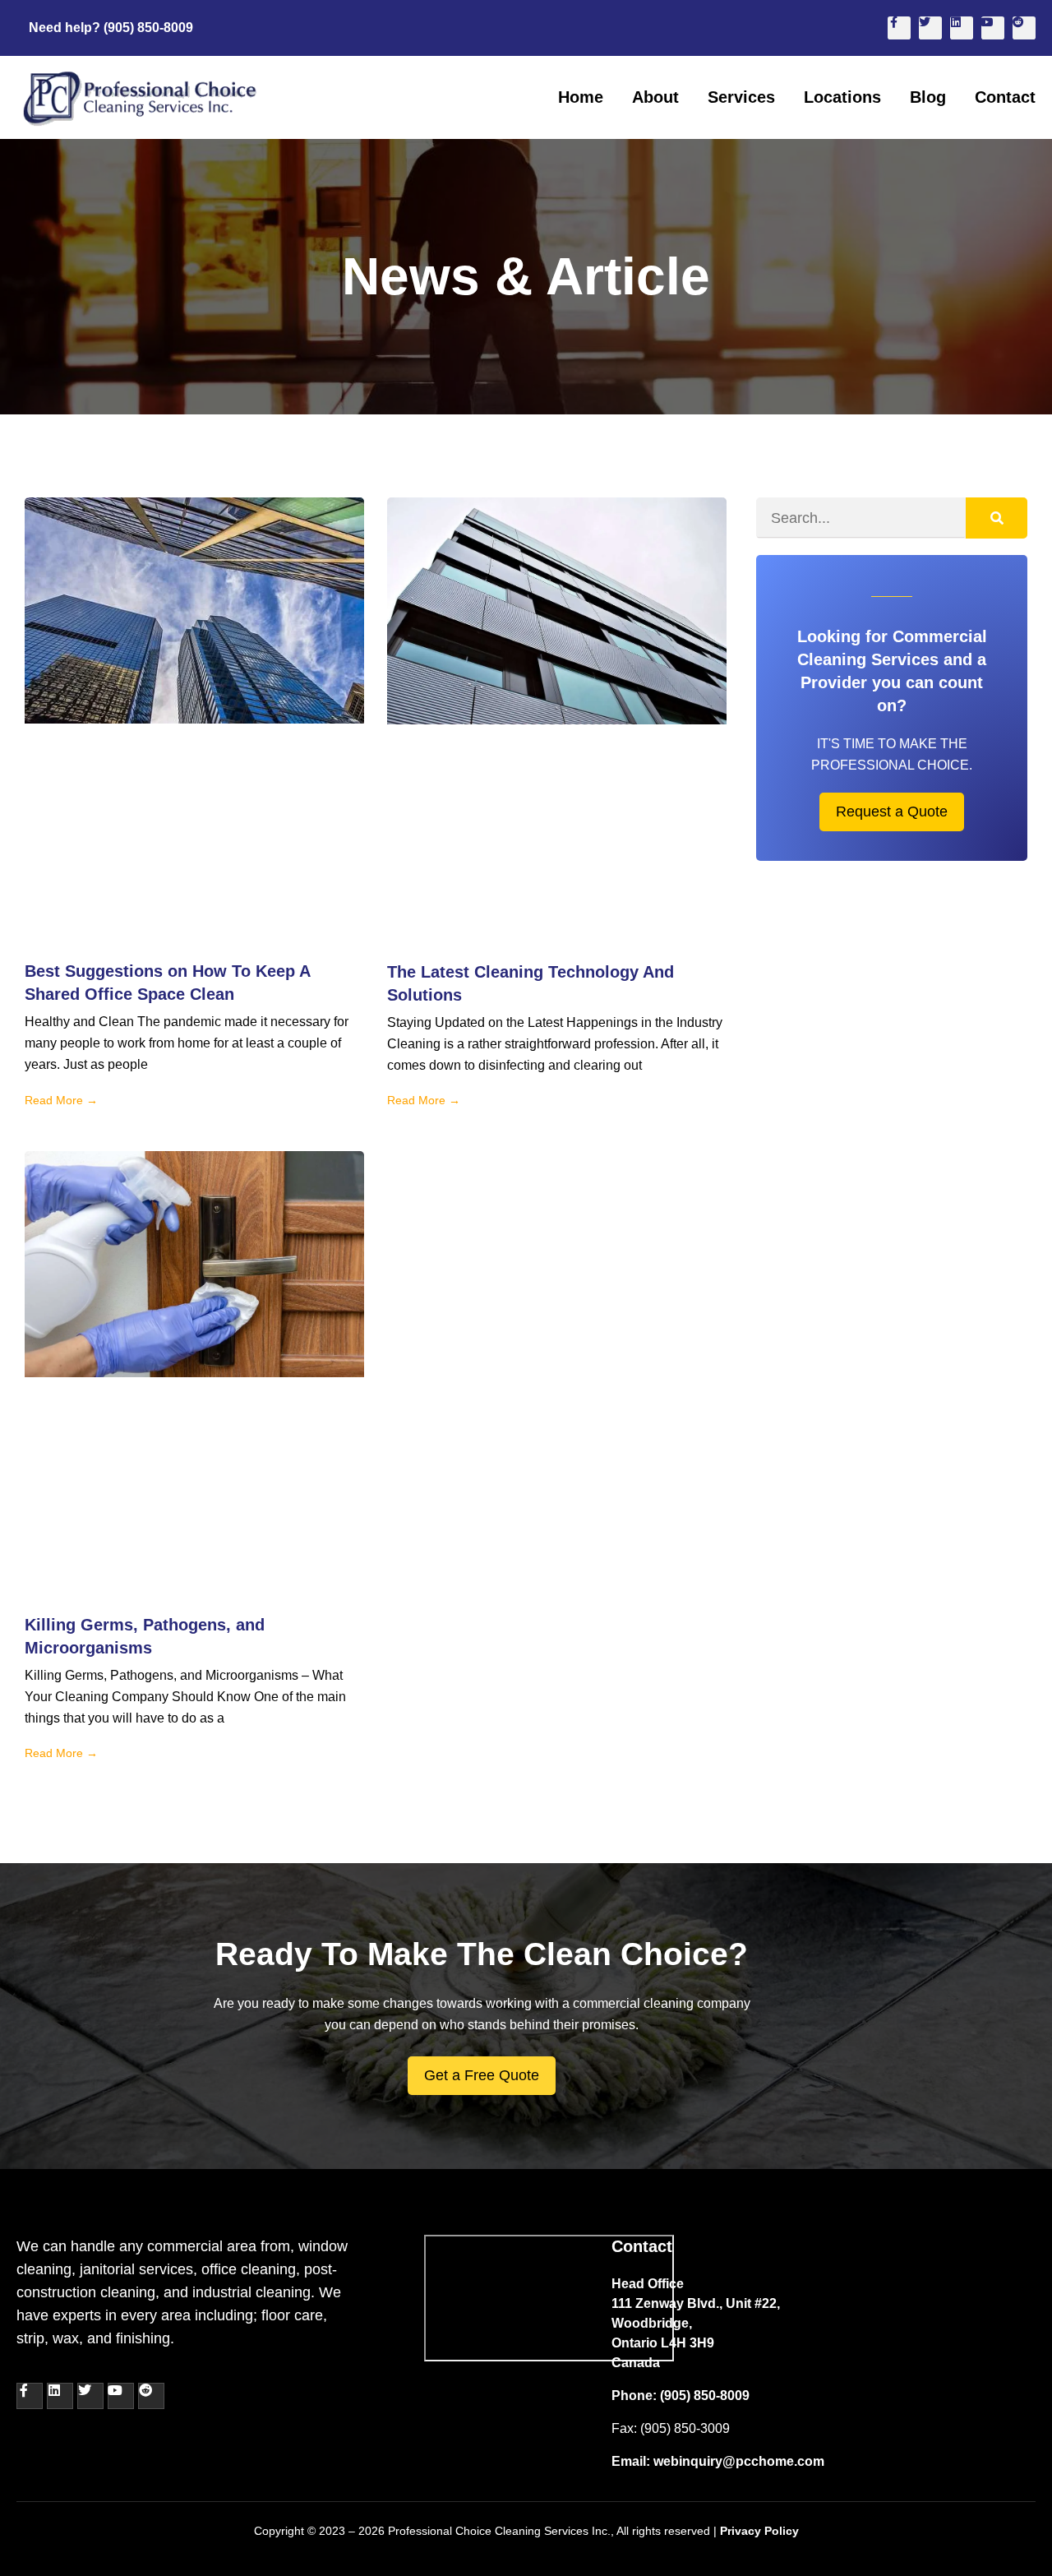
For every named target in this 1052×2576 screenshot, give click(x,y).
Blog (928, 97)
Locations (842, 97)
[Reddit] (1024, 28)
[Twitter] (930, 28)
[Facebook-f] (899, 28)
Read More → (61, 1100)
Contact (1005, 97)
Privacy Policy (759, 2531)
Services (741, 97)
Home (581, 97)
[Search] (997, 518)
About (655, 97)
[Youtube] (993, 28)
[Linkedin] (962, 28)
